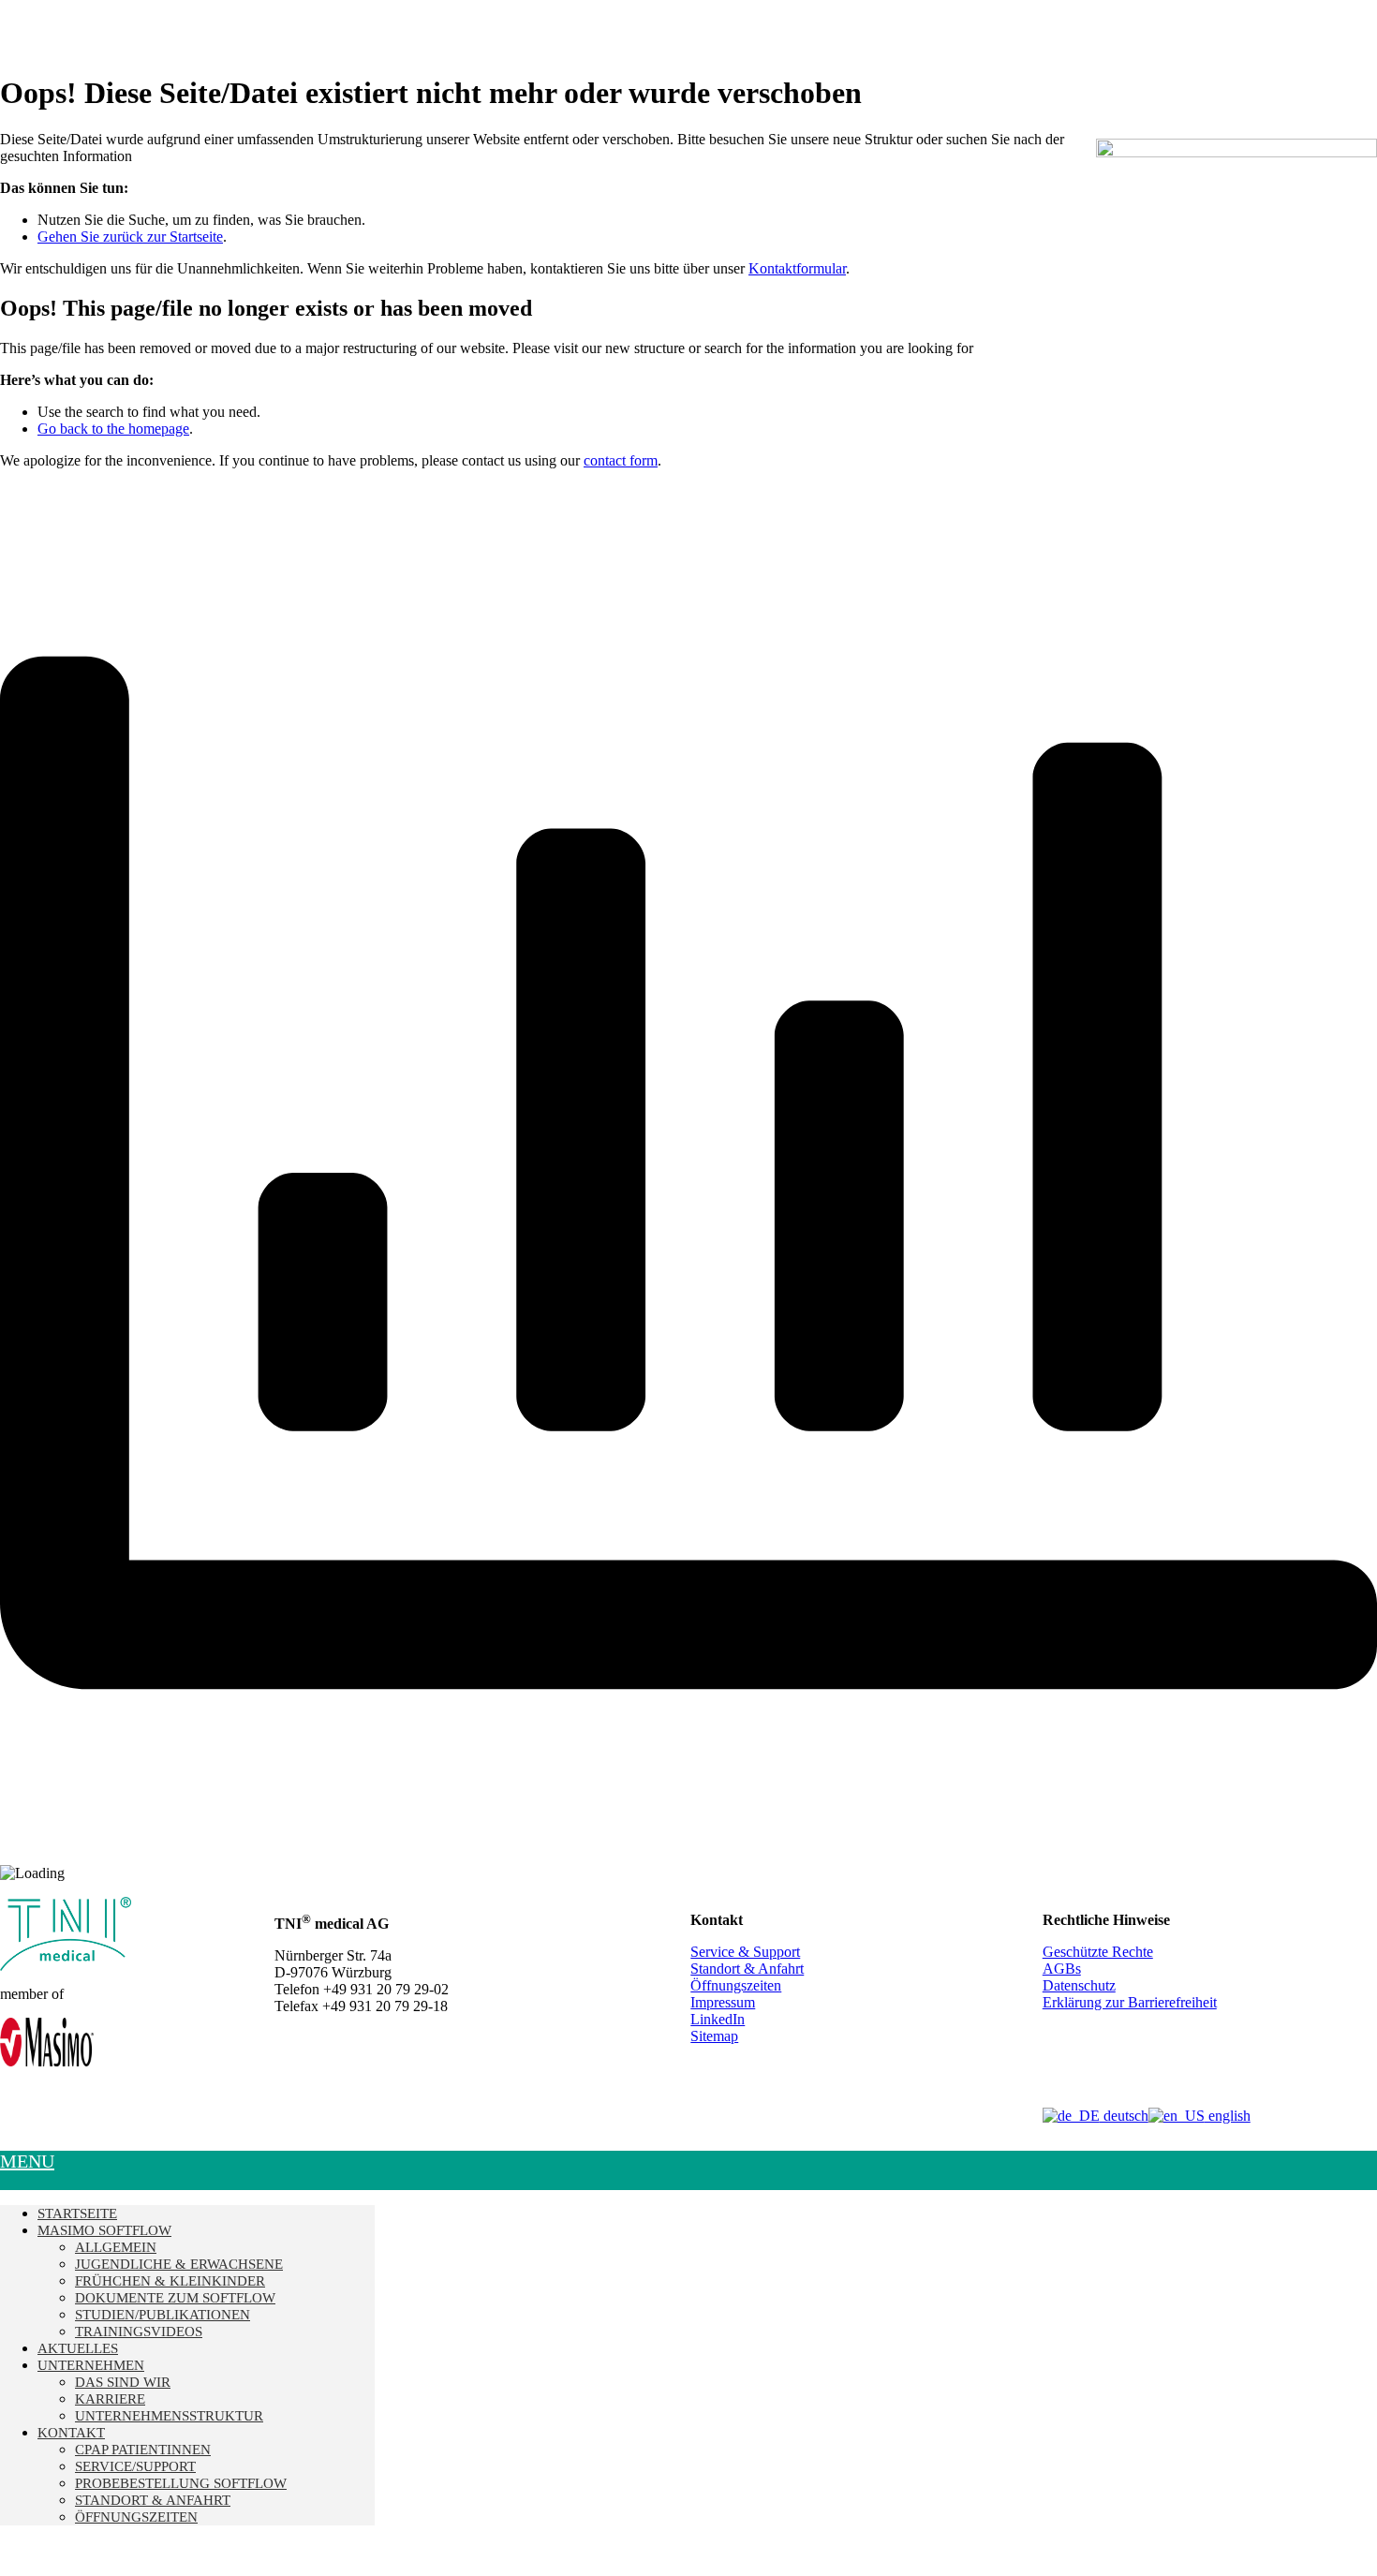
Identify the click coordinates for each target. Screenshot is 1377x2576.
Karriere (110, 2399)
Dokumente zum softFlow (175, 2298)
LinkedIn (718, 2019)
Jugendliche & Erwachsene (179, 2264)
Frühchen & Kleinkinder (170, 2281)
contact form (621, 460)
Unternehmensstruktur (169, 2416)
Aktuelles (78, 2348)
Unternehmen (91, 2365)
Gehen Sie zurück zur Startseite (130, 237)
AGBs (1062, 1969)
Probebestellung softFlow (181, 2483)
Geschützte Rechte (1098, 1952)
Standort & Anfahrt (747, 1969)
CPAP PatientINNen (143, 2450)
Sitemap (714, 2036)
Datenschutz (1079, 1985)
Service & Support (745, 1952)
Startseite (77, 2213)
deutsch (1124, 2116)
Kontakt (71, 2433)
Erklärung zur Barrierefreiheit (1130, 2002)
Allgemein (116, 2247)
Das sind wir (123, 2382)
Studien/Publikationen (163, 2315)
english (1228, 2116)
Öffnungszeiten (736, 1985)
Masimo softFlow (104, 2230)
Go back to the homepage (113, 429)
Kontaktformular (797, 268)
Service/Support (135, 2466)
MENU (27, 2161)
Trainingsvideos (139, 2332)
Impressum (723, 2002)
